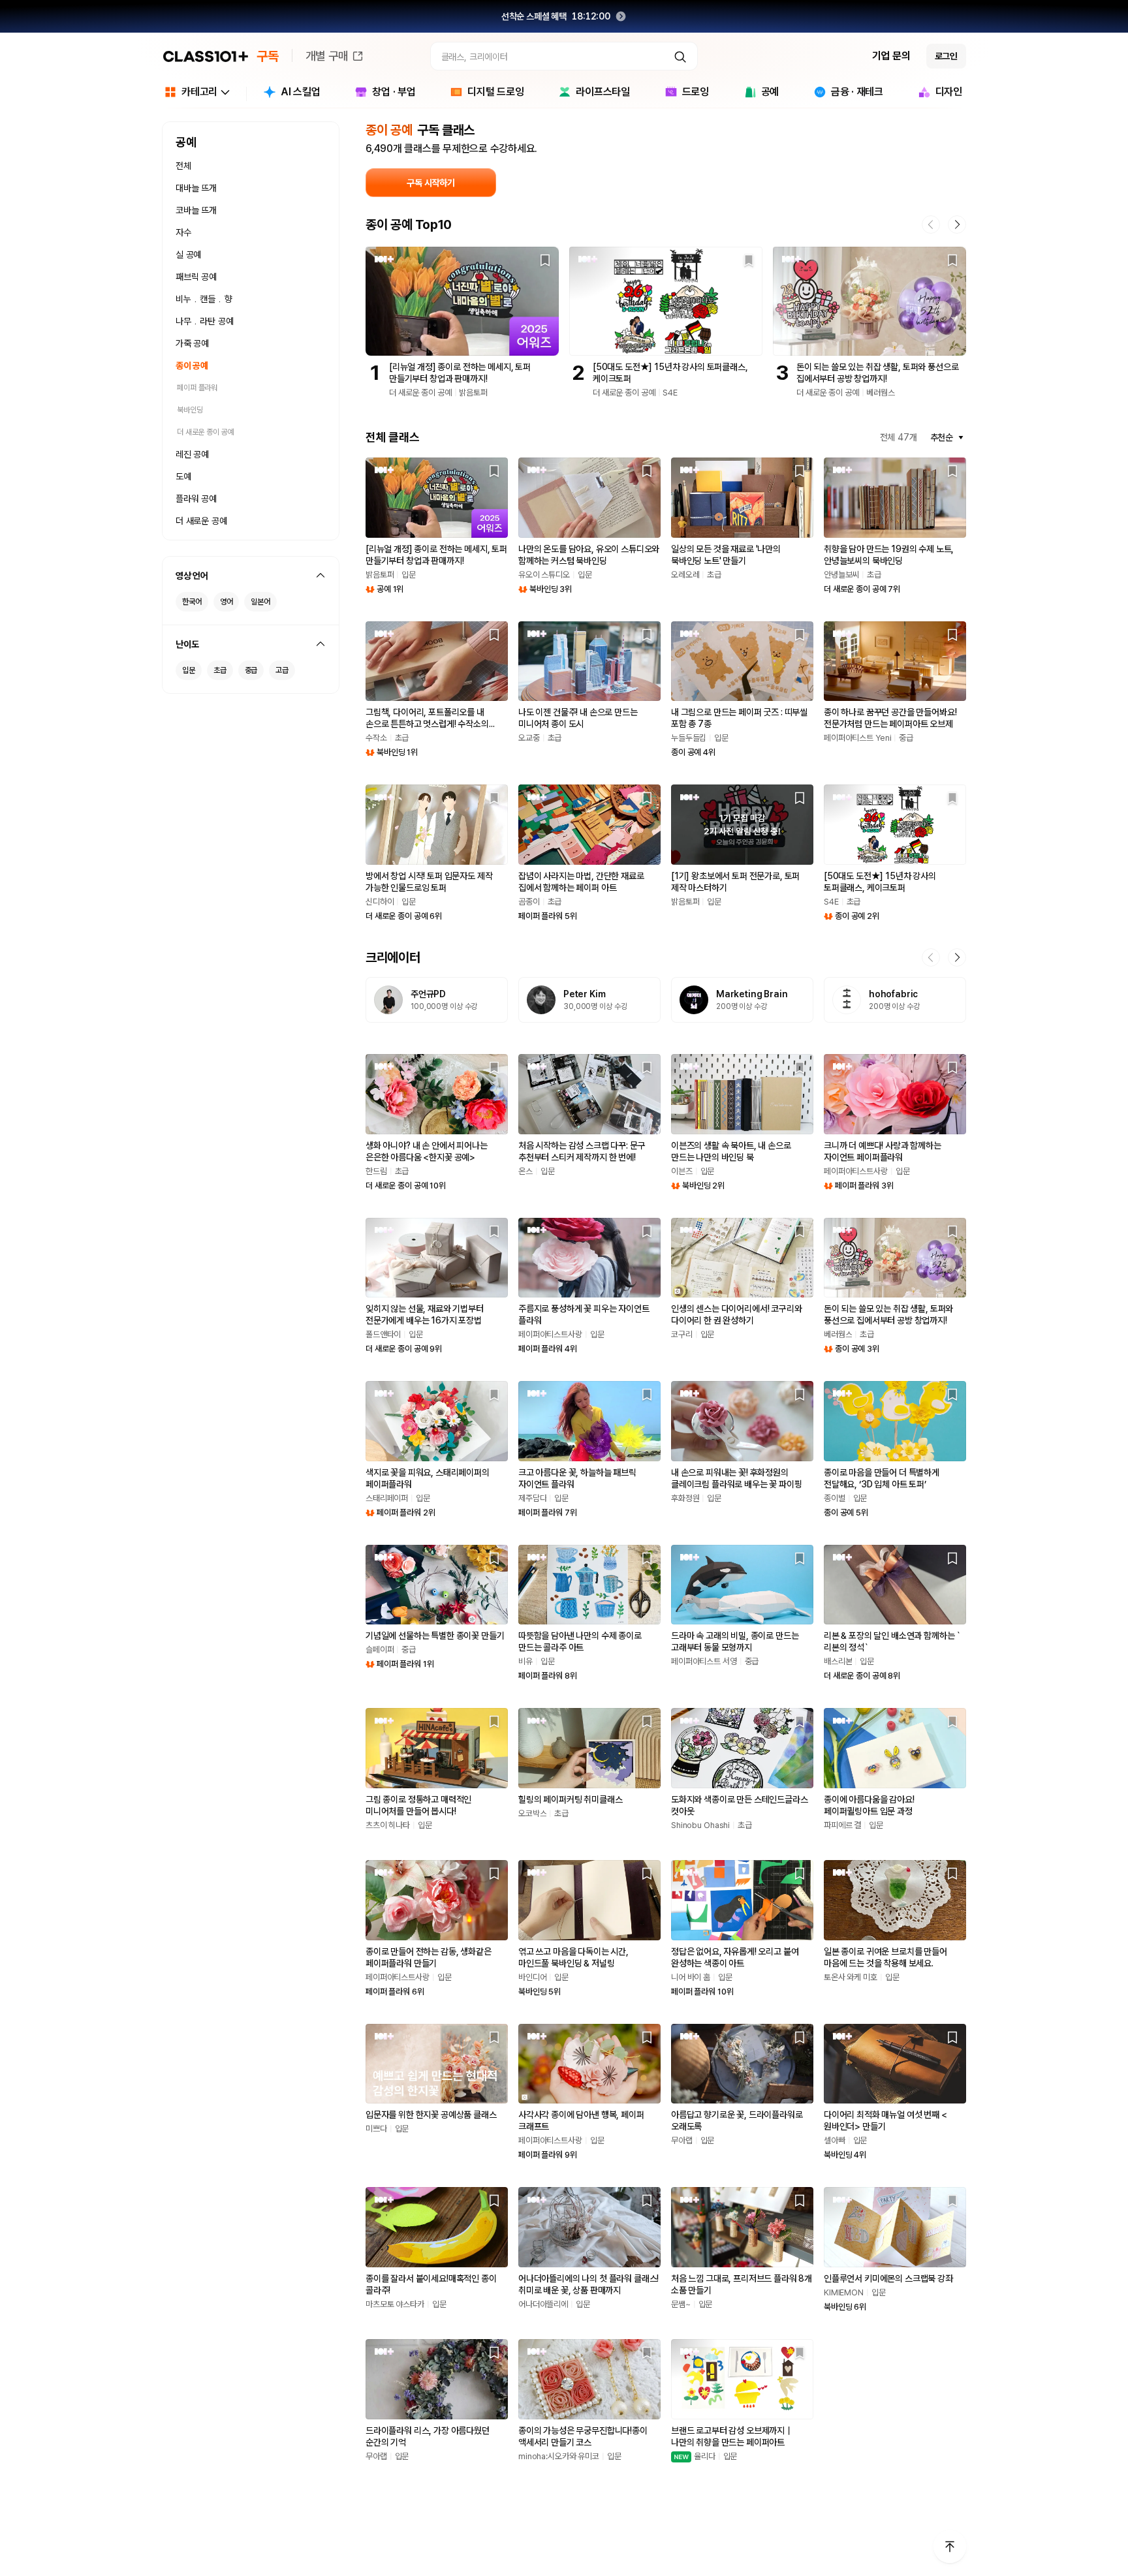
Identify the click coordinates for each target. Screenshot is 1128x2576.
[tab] (292, 94)
